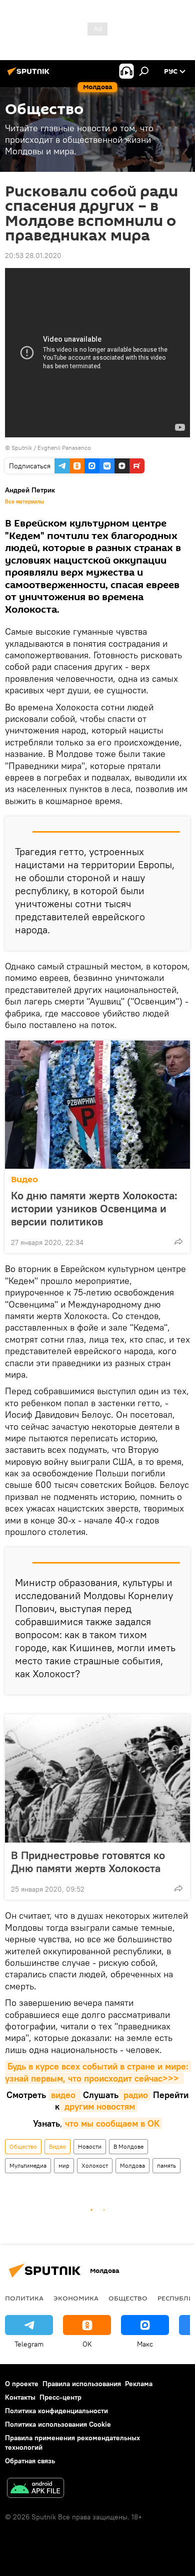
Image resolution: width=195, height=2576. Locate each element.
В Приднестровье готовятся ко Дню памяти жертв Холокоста (88, 1862)
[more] (178, 1241)
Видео (24, 1180)
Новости (90, 2146)
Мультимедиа (28, 2165)
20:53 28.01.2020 (33, 255)
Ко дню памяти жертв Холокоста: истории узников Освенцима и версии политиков (94, 1208)
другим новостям (98, 2106)
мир (64, 2165)
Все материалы (24, 501)
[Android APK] (35, 2489)
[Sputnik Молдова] (30, 75)
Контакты (20, 2397)
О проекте (22, 2384)
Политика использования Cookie (58, 2424)
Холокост (95, 2165)
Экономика (76, 2298)
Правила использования (82, 2384)
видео (64, 2095)
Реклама (139, 2384)
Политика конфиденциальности (56, 2411)
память (166, 2165)
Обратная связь (30, 2461)
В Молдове (128, 2146)
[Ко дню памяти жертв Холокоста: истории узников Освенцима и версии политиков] (97, 1105)
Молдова (132, 2165)
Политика (24, 2298)
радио (134, 2095)
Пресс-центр (60, 2397)
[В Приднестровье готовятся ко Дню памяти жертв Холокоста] (97, 1778)
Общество (23, 2146)
